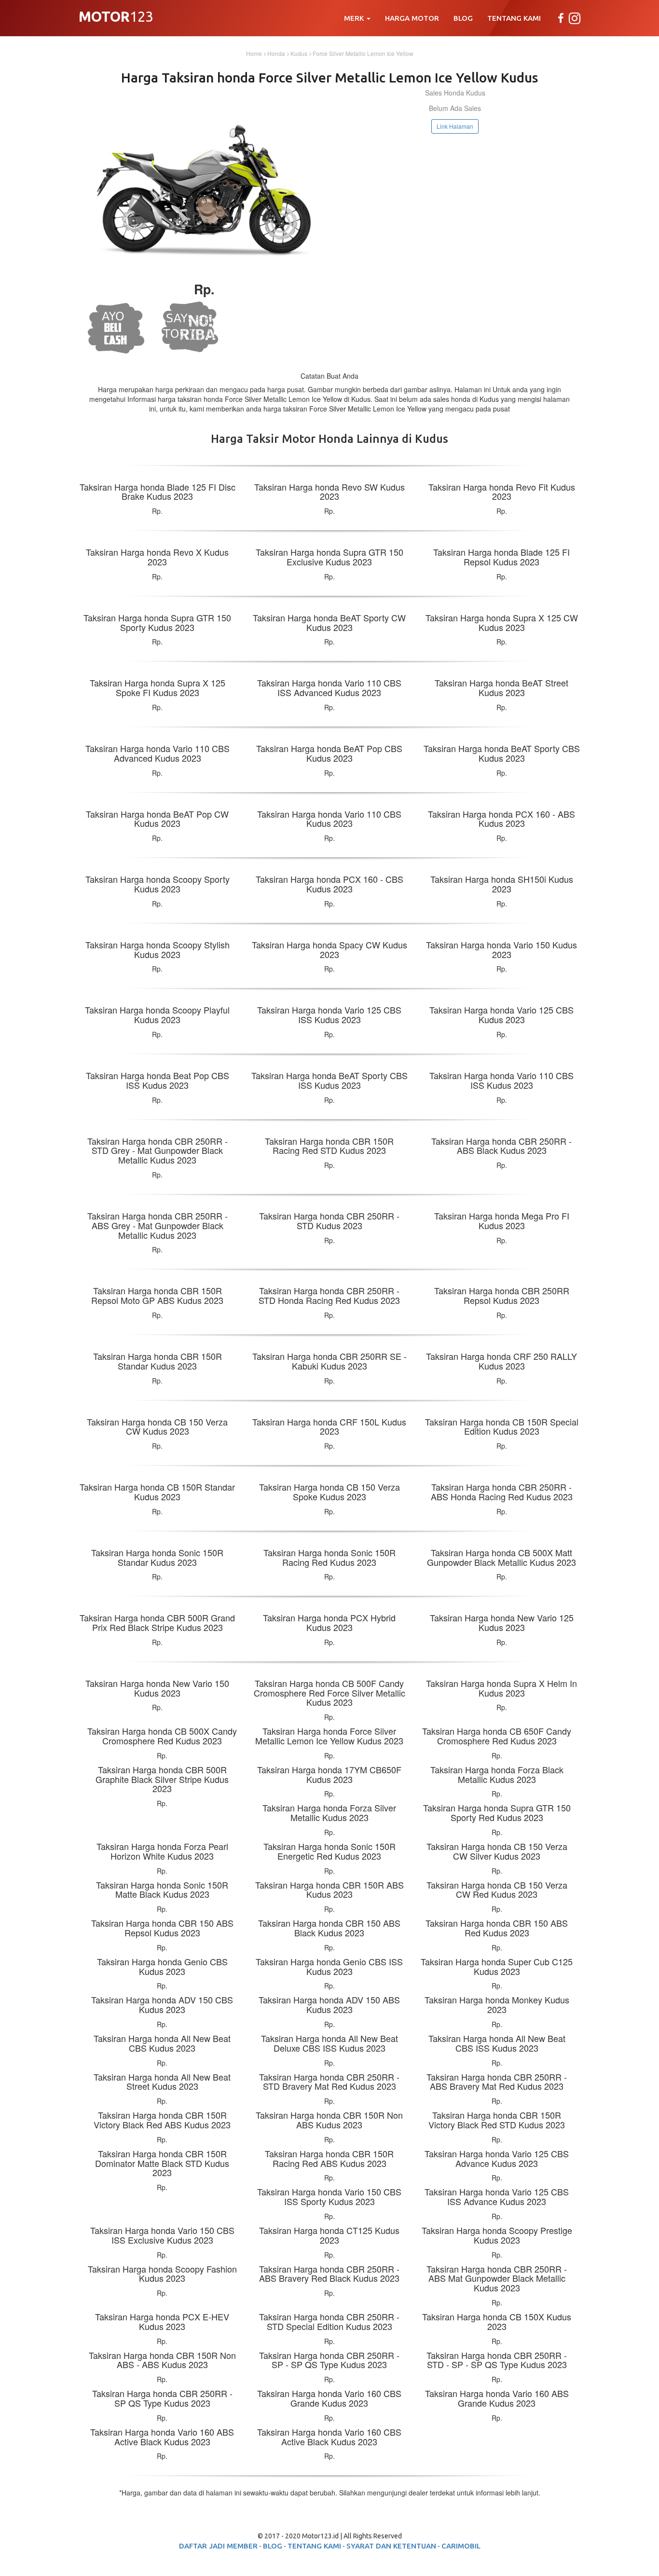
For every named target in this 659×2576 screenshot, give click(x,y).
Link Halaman (455, 126)
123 (116, 18)
